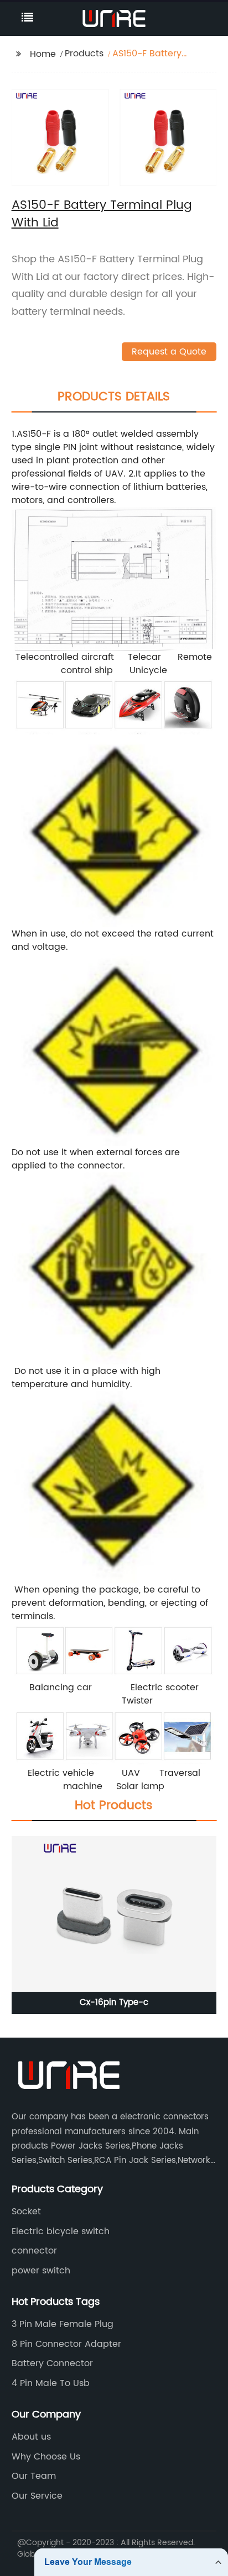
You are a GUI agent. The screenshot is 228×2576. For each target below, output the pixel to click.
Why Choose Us (46, 2457)
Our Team (34, 2476)
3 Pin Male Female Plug (63, 2324)
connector (34, 2251)
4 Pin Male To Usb (51, 2383)
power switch (41, 2271)
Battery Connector (52, 2363)
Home (43, 54)
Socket (26, 2212)
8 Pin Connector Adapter (66, 2344)
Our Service (37, 2496)
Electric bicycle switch (61, 2231)
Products (84, 54)
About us (31, 2437)
